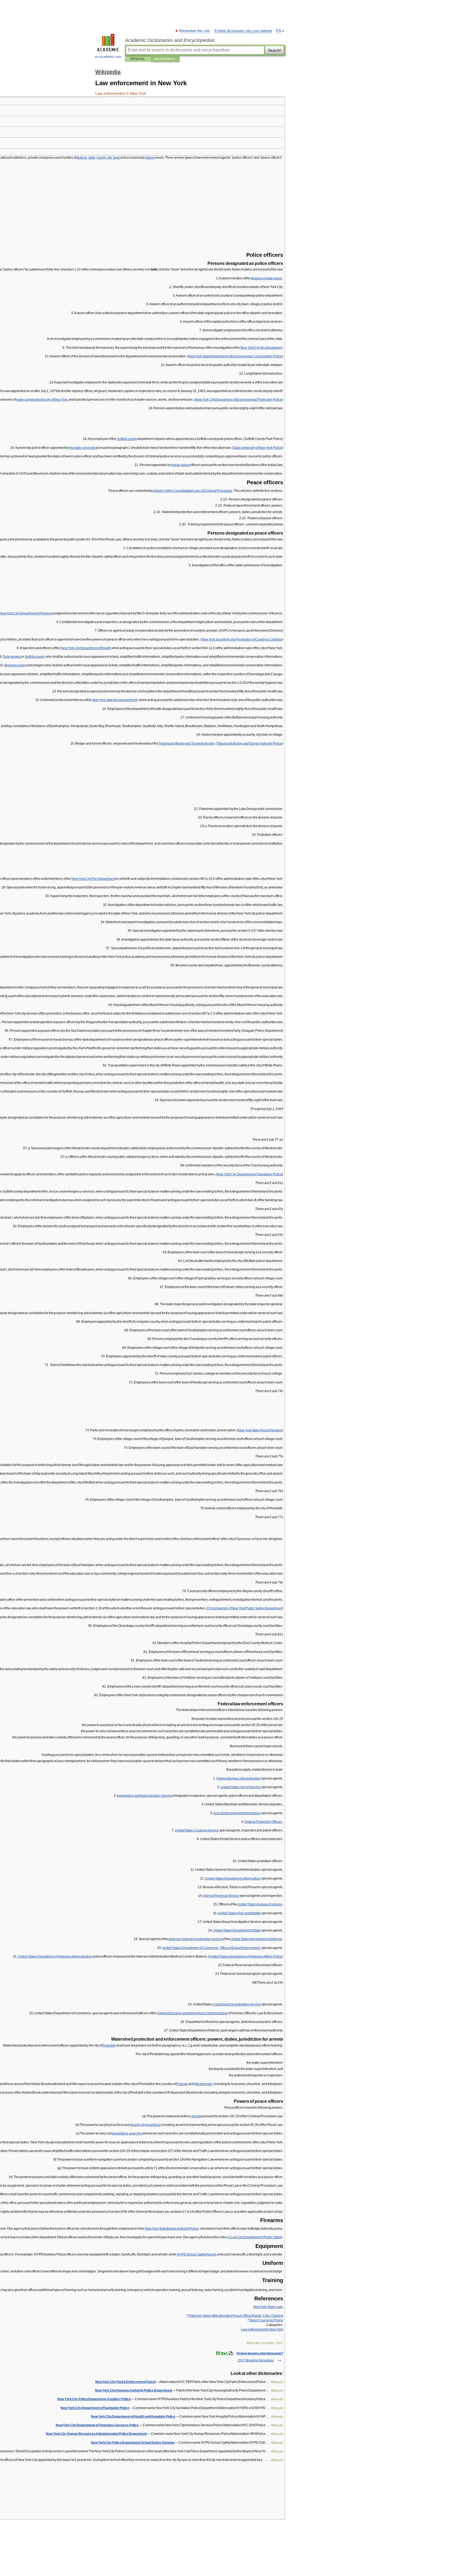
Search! (275, 50)
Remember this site (195, 31)
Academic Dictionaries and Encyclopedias (170, 40)
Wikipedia (137, 59)
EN (279, 31)
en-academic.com (108, 57)
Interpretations (164, 59)
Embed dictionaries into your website (243, 31)
